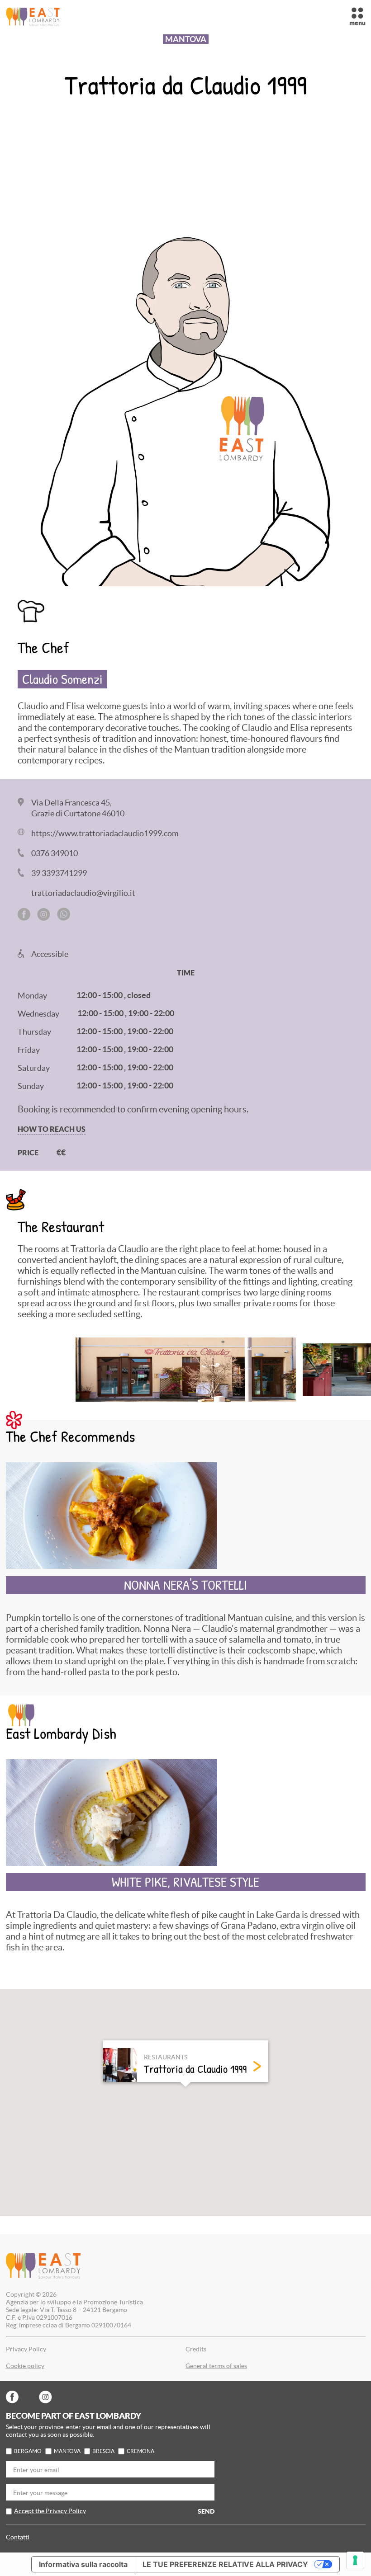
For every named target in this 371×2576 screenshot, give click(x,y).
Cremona (140, 2451)
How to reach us (52, 1129)
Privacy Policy (26, 2349)
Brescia (103, 2451)
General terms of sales (216, 2366)
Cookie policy (25, 2366)
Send (206, 2511)
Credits (196, 2349)
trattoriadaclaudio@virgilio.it (83, 893)
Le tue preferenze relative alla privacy (225, 2564)
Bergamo (28, 2451)
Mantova (67, 2451)
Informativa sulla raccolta (83, 2564)
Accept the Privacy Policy (50, 2511)
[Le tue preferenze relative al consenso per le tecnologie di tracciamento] (355, 2560)
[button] (185, 2095)
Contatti (18, 2537)
